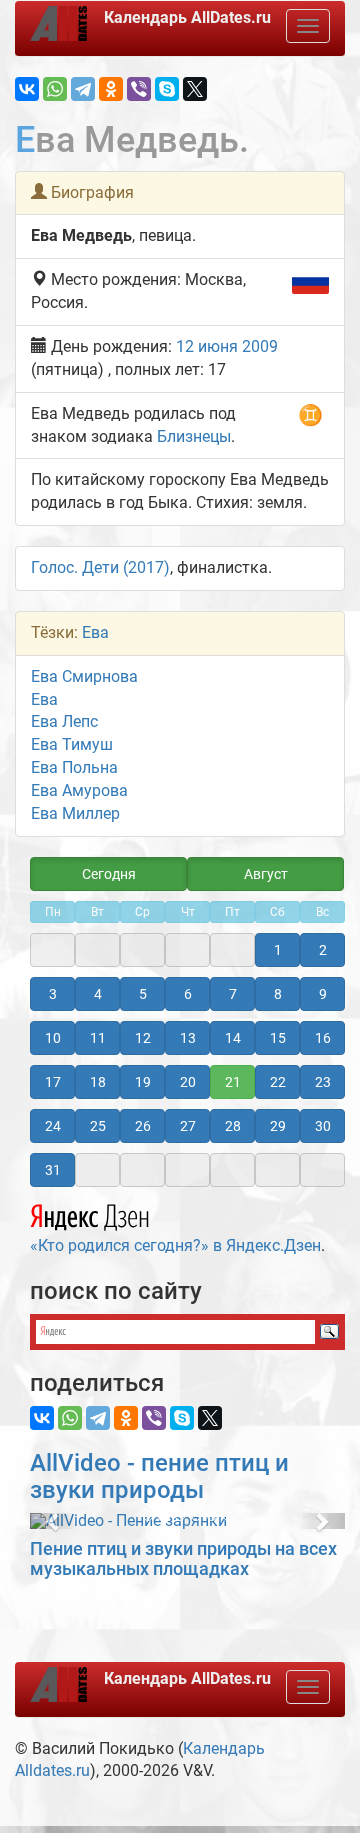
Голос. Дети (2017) (100, 567)
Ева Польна (74, 767)
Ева (95, 632)
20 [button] (188, 1082)
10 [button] (53, 1038)
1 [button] (278, 950)
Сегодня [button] (109, 874)
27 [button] (188, 1126)
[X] (195, 89)
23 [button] (323, 1082)
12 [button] (143, 1038)
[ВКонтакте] (27, 89)
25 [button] (98, 1126)
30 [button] (323, 1126)
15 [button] (278, 1038)
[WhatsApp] (55, 89)
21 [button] (233, 1082)
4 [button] (98, 994)
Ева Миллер (75, 813)
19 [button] (143, 1082)
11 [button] (98, 1038)
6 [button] (188, 994)
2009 (260, 346)
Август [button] (266, 874)
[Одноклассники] (111, 89)
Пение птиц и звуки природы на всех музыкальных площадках (183, 1558)
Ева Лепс (64, 721)
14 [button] (233, 1038)
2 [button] (323, 950)
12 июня (207, 346)
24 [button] (53, 1126)
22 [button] (278, 1082)
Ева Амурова (79, 790)
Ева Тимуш (72, 744)
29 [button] (278, 1126)
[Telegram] (83, 89)
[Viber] (139, 89)
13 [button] (188, 1038)
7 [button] (233, 994)
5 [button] (143, 994)
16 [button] (323, 1038)
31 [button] (53, 1170)
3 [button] (53, 994)
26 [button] (143, 1126)
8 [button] (278, 994)
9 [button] (323, 994)
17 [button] (53, 1082)
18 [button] (98, 1082)
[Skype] (167, 89)
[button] (53, 1521)
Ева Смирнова (84, 676)
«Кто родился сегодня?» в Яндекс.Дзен (175, 1245)
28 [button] (233, 1126)
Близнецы (194, 436)
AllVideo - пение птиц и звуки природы (159, 1476)
